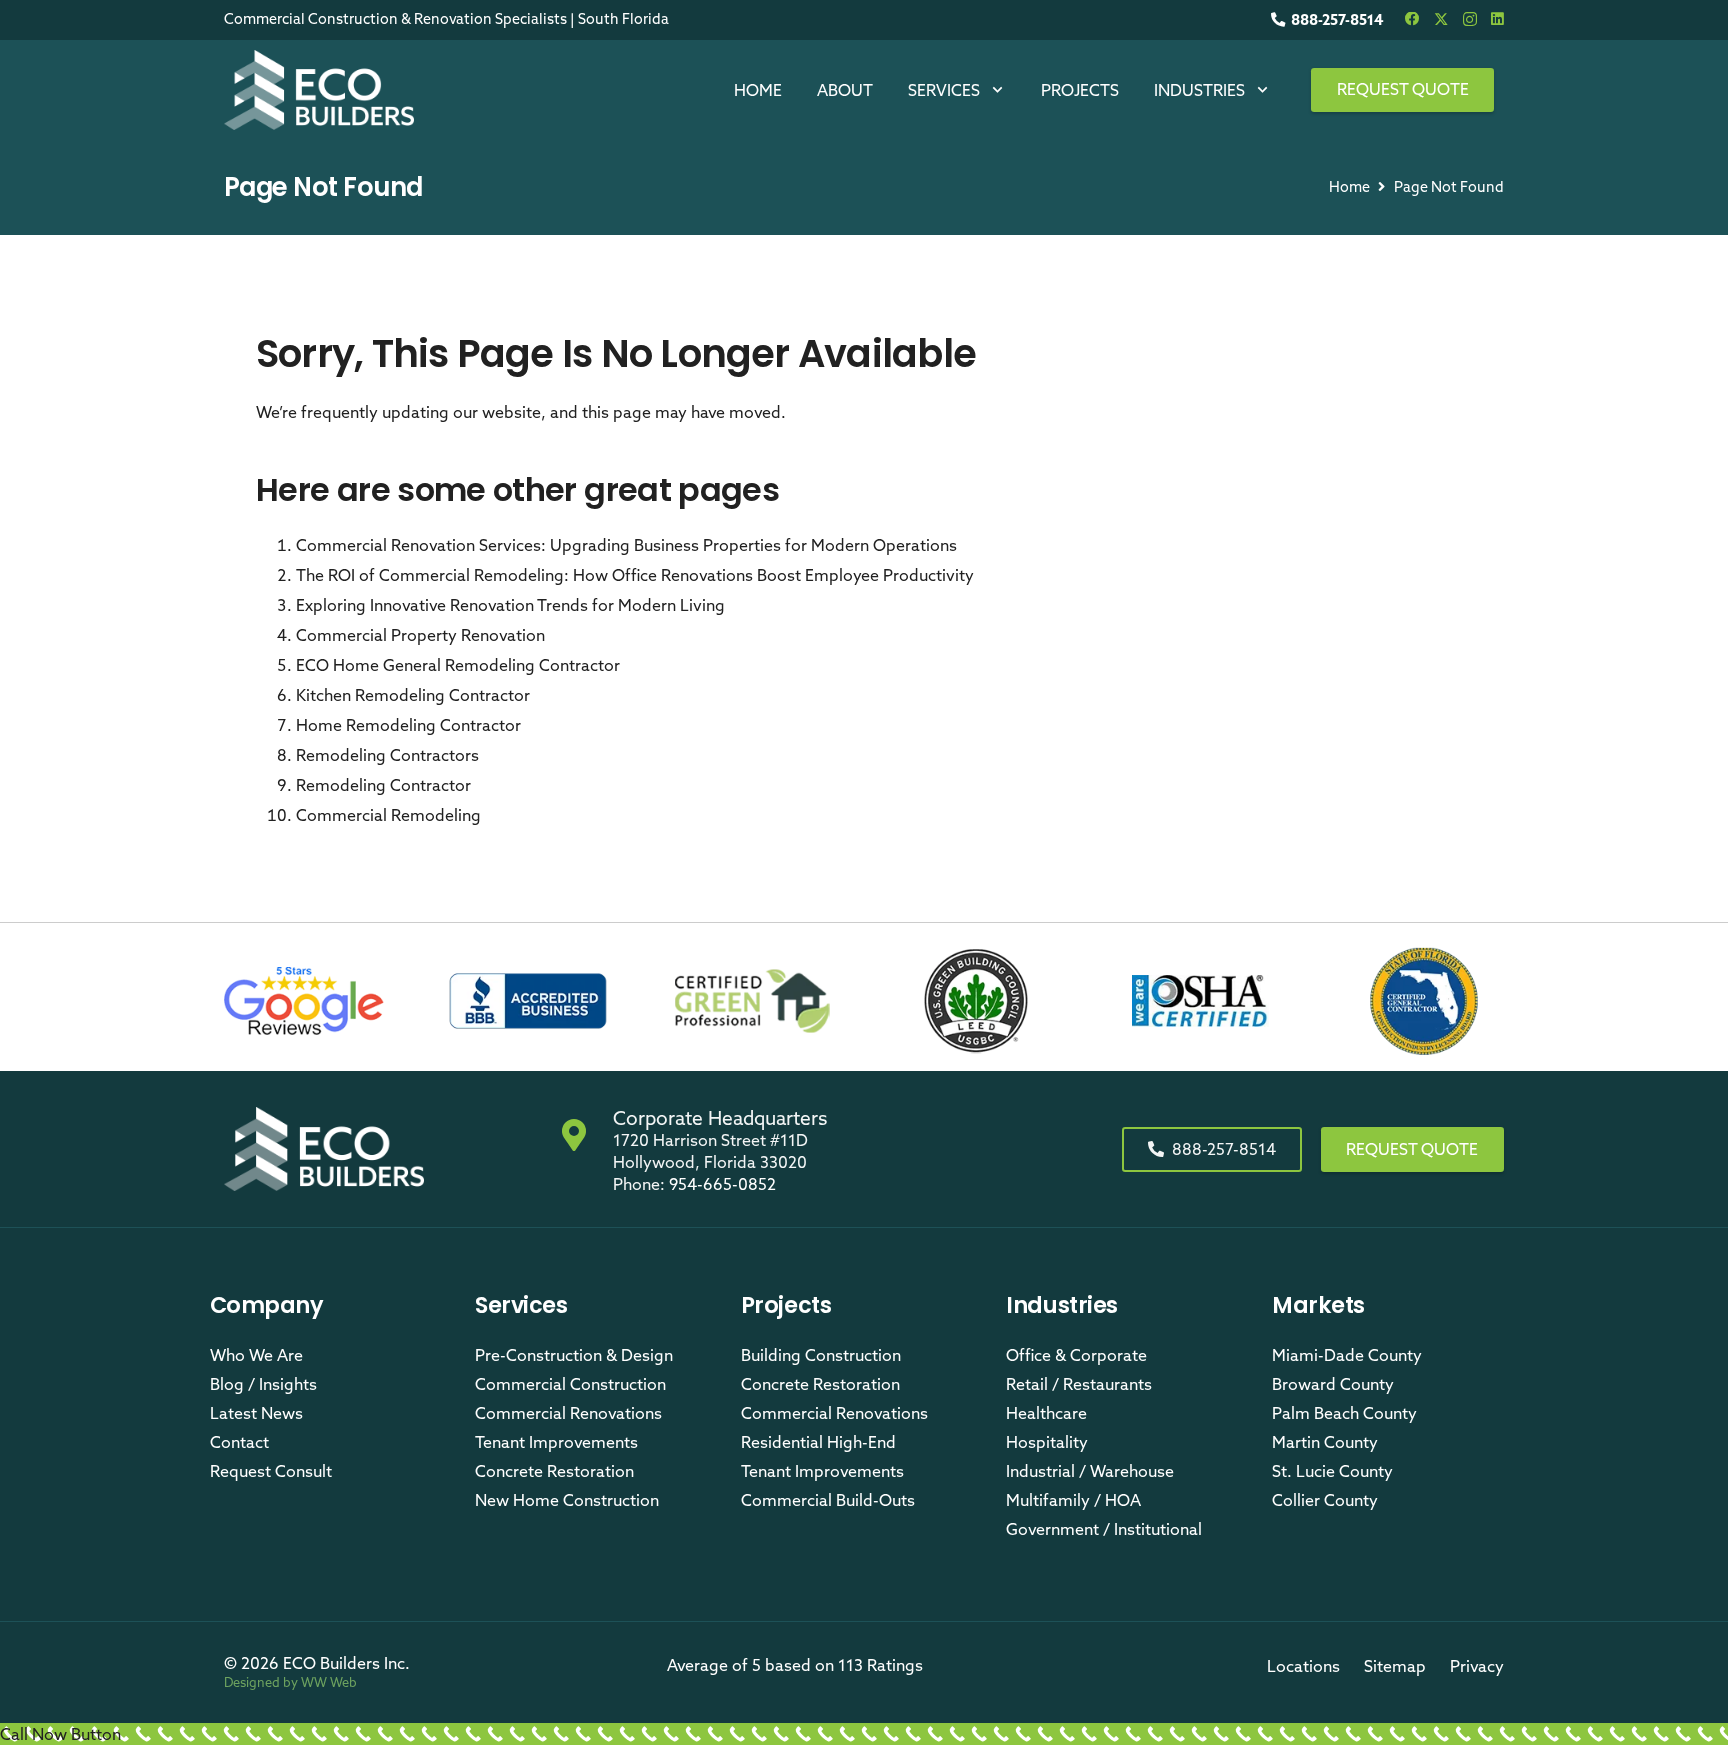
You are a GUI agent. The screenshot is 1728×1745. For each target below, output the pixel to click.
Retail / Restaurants (1079, 1384)
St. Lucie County (1332, 1471)
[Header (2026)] (319, 90)
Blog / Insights (263, 1384)
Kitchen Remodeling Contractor (413, 695)
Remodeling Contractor (383, 785)
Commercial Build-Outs (828, 1500)
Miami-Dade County (1347, 1355)
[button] (997, 89)
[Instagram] (1470, 20)
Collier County (1325, 1500)
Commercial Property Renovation (420, 635)
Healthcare (1046, 1413)
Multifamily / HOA (1073, 1500)
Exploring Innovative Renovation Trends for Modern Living (510, 605)
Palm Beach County (1344, 1413)
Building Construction (821, 1355)
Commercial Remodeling (388, 815)
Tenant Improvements (556, 1442)
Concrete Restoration (554, 1471)
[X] (1441, 19)
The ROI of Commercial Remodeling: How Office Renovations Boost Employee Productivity (635, 575)
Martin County (1325, 1442)
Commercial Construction (570, 1384)
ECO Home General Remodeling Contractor (458, 665)
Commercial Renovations (568, 1413)
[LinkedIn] (1497, 19)
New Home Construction (567, 1500)
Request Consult (271, 1471)
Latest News (256, 1413)
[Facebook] (1412, 19)
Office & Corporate (1076, 1355)
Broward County (1333, 1384)
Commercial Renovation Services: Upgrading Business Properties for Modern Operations (626, 545)
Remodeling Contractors (387, 755)
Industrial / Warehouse (1090, 1471)
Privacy (1477, 1666)
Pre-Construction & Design (574, 1355)
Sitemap (1395, 1666)
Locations (1303, 1666)
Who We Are (256, 1355)
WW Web (329, 1682)
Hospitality (1047, 1442)
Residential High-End (818, 1442)
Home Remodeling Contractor (408, 725)
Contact (239, 1442)
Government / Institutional (1104, 1529)
